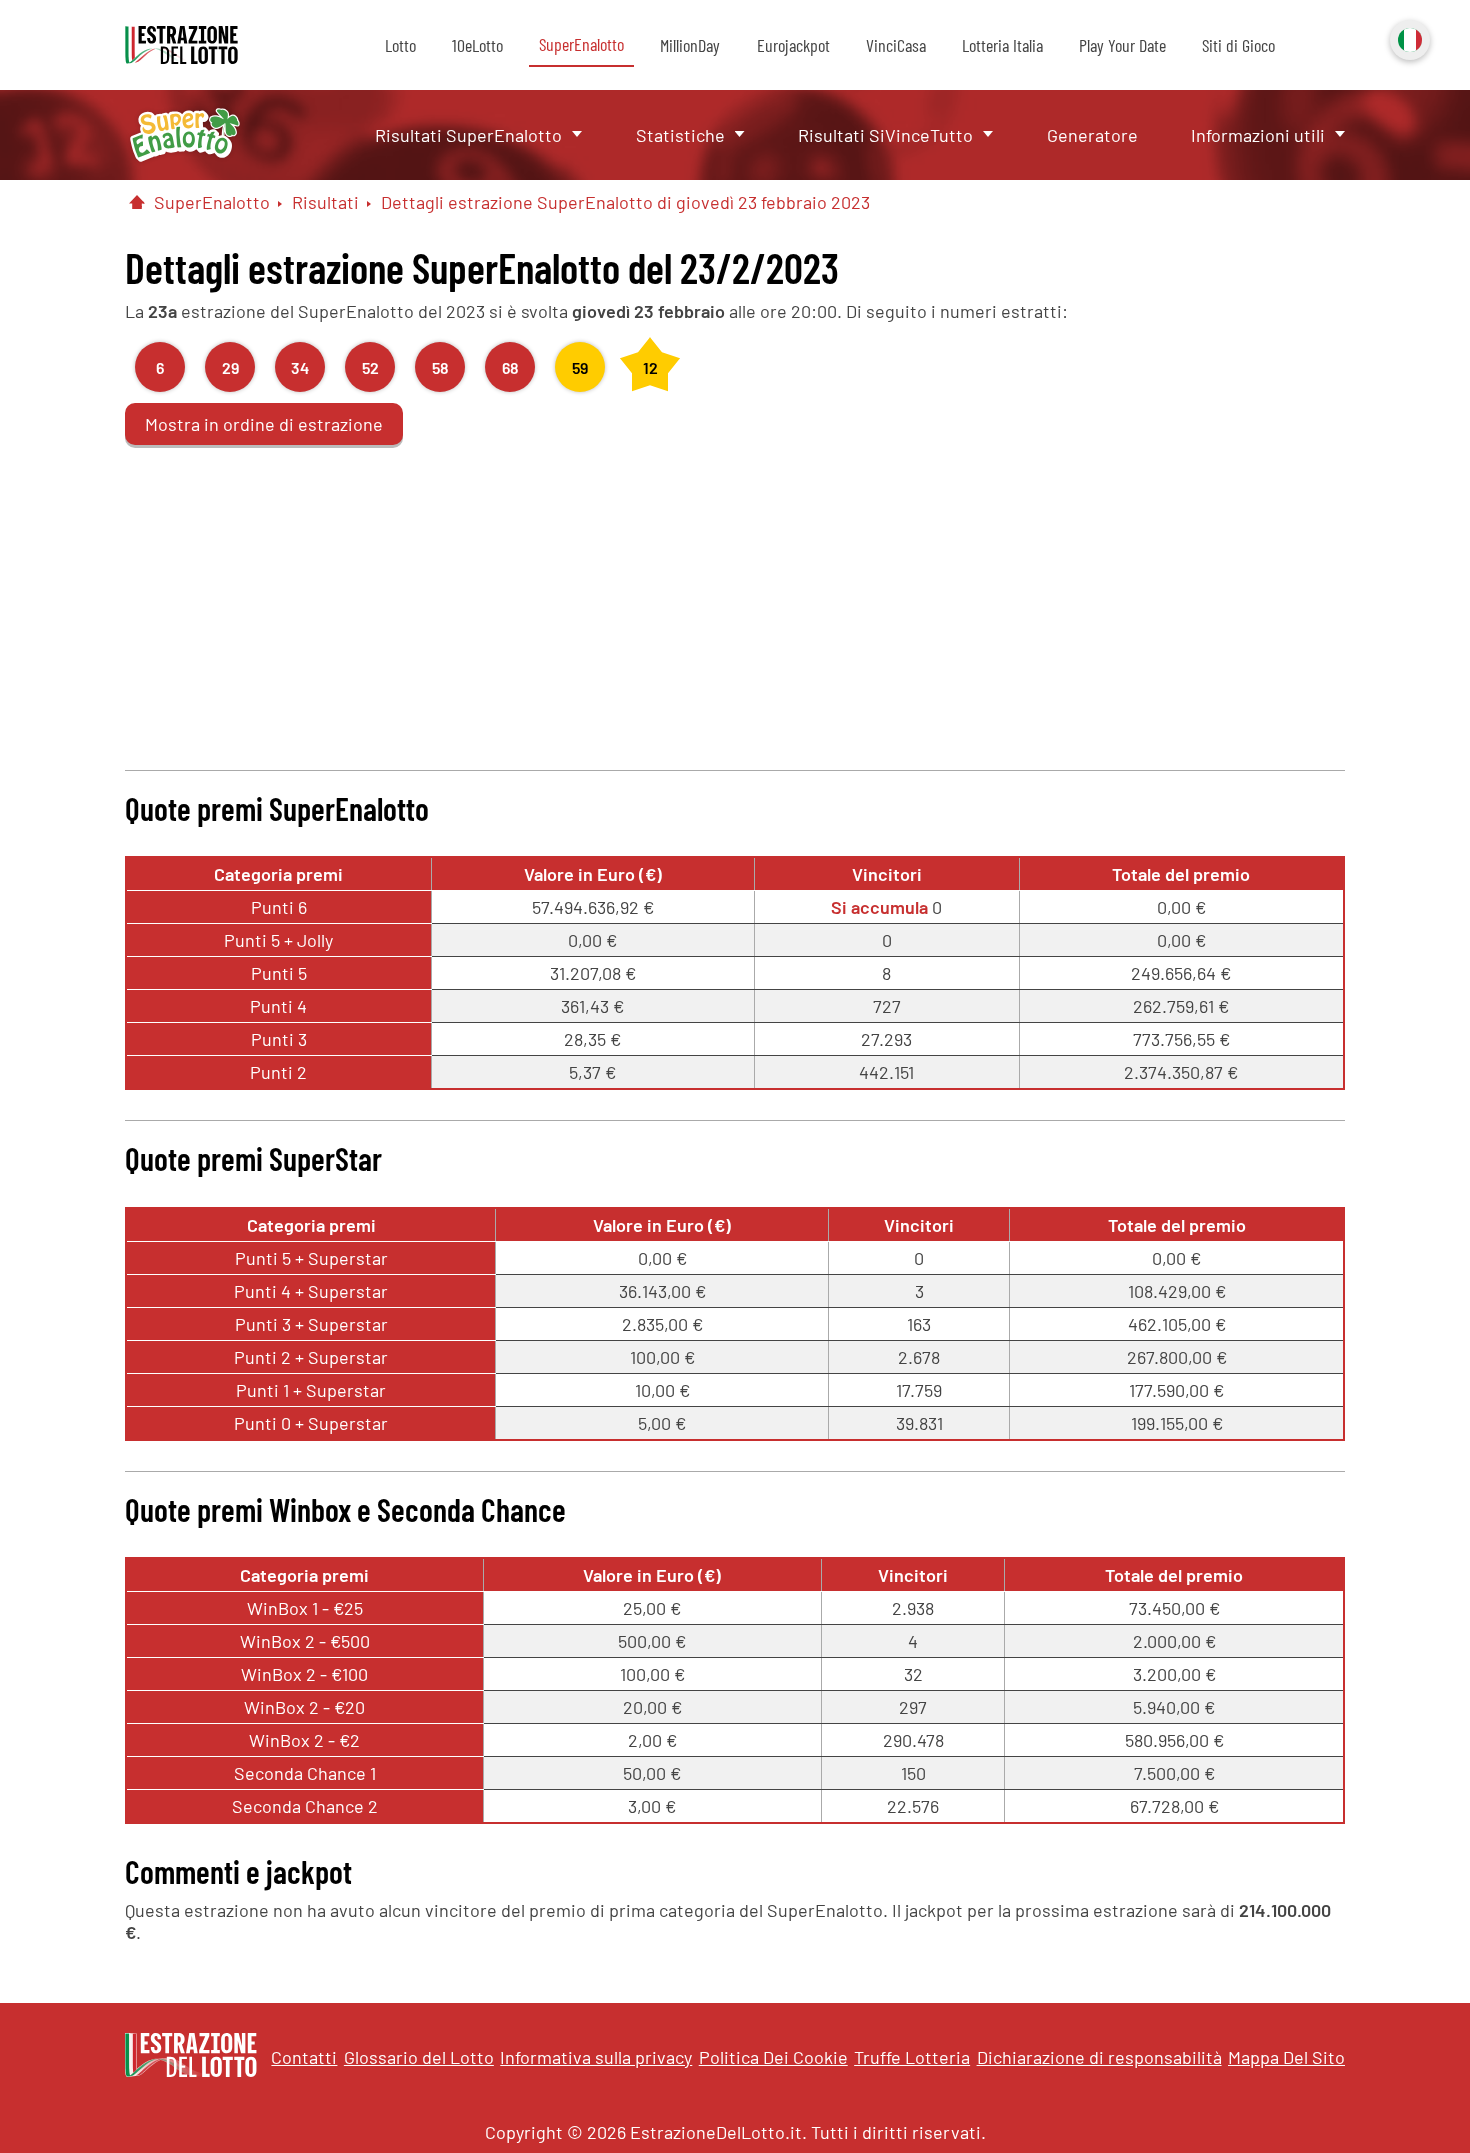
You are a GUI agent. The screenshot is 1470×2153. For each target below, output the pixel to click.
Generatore (1092, 135)
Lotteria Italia (1002, 45)
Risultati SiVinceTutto (885, 135)
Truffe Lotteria (912, 2057)
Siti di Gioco (1238, 45)
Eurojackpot (793, 45)
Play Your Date (1122, 45)
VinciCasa (896, 45)
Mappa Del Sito (1286, 2057)
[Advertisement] (735, 600)
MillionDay (690, 45)
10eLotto (477, 45)
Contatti (304, 2057)
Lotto (400, 45)
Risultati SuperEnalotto (468, 135)
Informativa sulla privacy (596, 2057)
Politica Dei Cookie (773, 2057)
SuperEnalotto (581, 44)
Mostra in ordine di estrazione (264, 424)
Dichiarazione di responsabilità (1099, 2057)
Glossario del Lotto (419, 2057)
